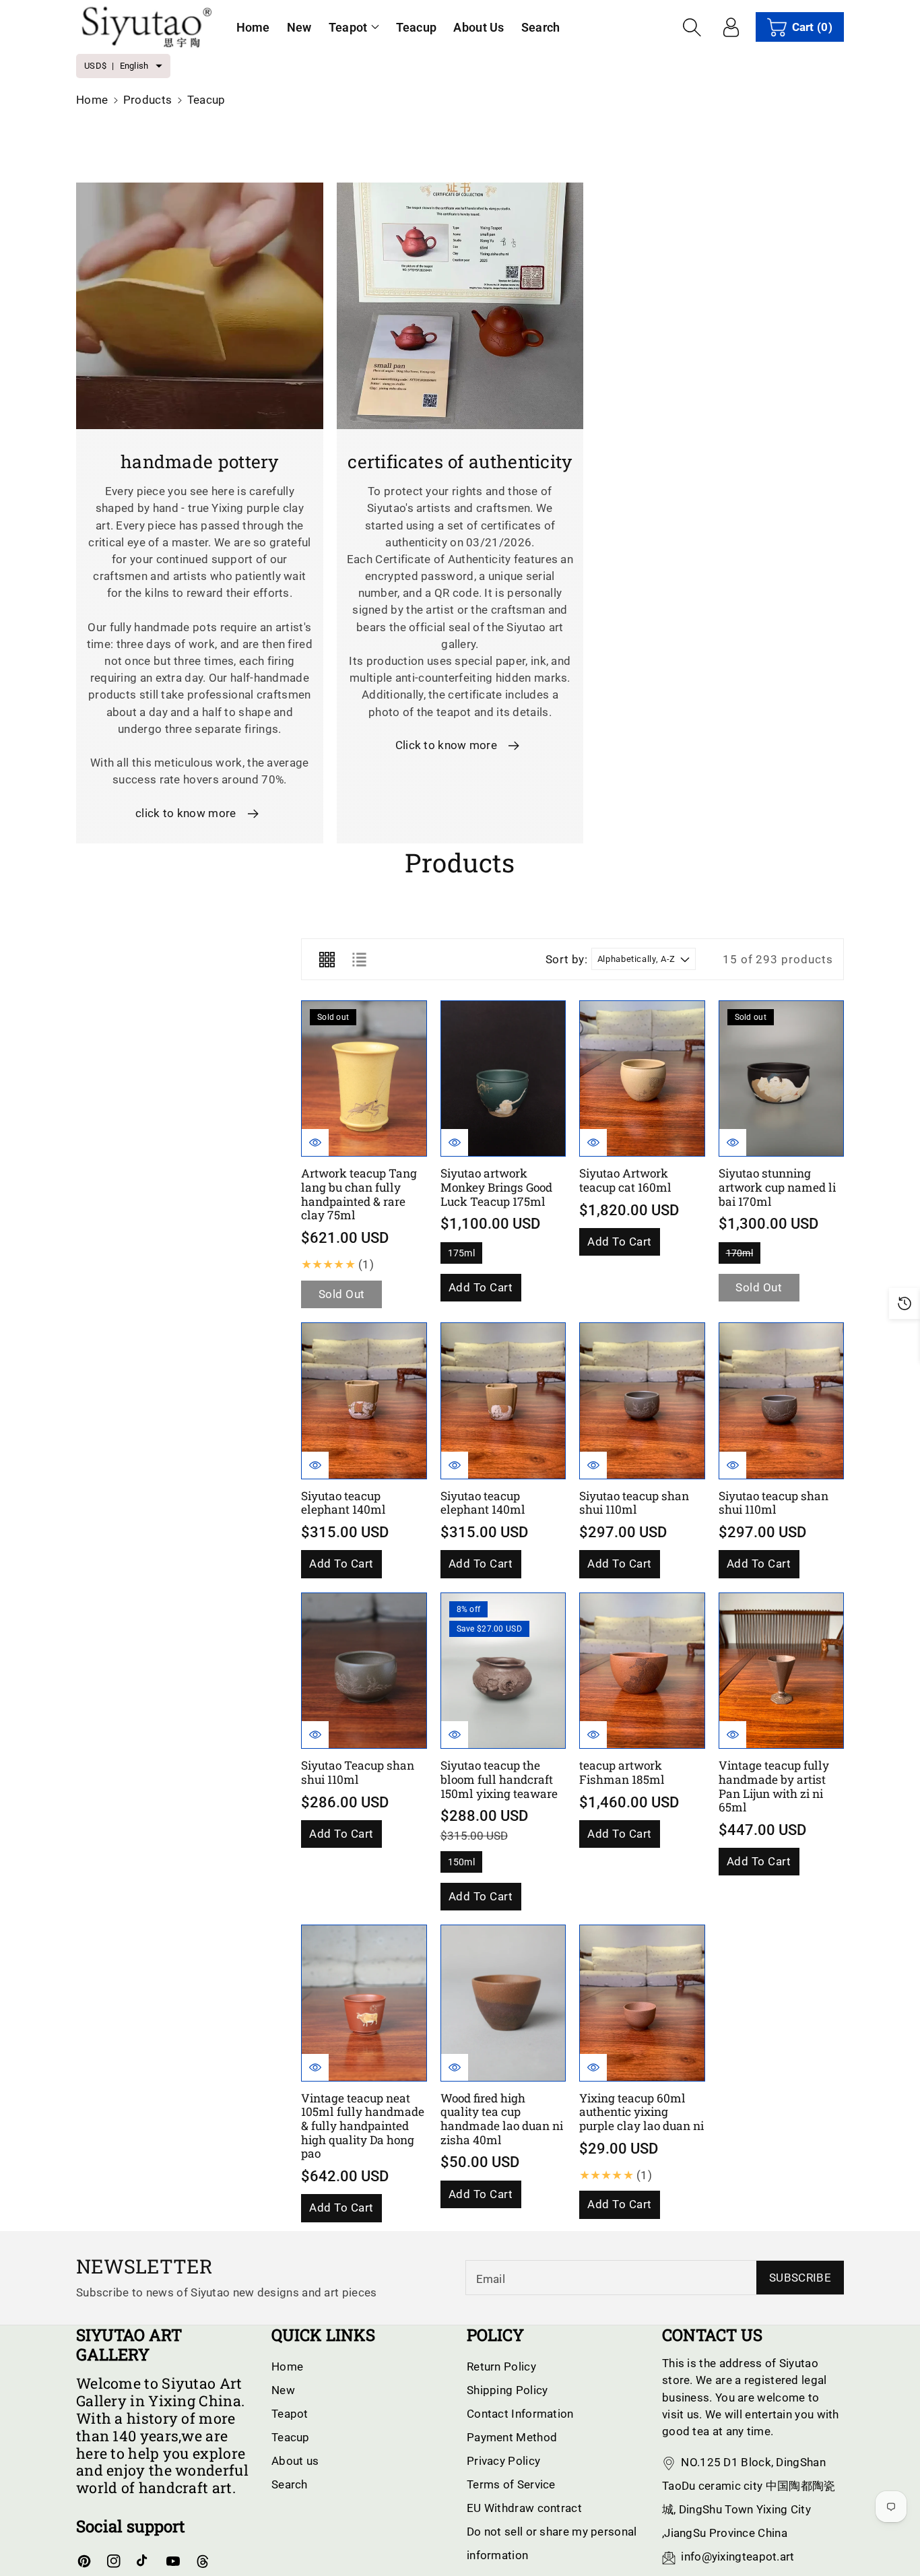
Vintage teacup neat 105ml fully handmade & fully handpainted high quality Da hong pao (363, 2126)
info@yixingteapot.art (737, 2556)
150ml (462, 1865)
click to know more (186, 813)
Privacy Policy (503, 2461)
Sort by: (567, 959)
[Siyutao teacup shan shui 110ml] (642, 1401)
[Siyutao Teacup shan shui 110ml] (364, 1671)
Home (92, 100)
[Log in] (731, 27)
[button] (354, 27)
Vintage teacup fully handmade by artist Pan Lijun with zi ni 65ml (774, 1786)
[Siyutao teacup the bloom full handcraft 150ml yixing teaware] (503, 1671)
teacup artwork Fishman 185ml (622, 1772)
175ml (462, 1256)
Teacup (291, 2437)
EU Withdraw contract (524, 2508)
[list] (359, 959)
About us (295, 2461)
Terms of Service (511, 2484)
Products (147, 100)
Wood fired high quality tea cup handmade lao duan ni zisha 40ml (502, 2119)
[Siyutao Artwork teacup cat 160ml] (642, 1079)
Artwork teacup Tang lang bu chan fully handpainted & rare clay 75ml (359, 1194)
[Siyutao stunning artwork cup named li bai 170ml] (782, 1079)
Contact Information (520, 2414)
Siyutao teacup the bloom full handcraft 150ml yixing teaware (499, 1779)
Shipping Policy (507, 2390)
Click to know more (446, 745)
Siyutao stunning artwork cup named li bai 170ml (777, 1187)
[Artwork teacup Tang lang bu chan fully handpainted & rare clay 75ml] (364, 1079)
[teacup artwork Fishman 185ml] (642, 1671)
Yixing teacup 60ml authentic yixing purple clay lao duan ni (642, 2112)
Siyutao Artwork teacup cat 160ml (625, 1180)
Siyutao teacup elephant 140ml (343, 1503)
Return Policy (501, 2366)
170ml (740, 1256)
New (283, 2390)
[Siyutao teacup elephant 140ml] (364, 1401)
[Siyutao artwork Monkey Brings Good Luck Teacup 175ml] (503, 1079)
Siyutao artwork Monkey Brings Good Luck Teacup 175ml (496, 1187)
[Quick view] (315, 1142)
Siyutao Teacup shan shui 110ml (358, 1772)
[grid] (327, 959)
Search (290, 2484)
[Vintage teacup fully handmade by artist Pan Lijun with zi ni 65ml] (782, 1671)
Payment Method (512, 2437)
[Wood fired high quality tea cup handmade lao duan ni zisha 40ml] (503, 2003)
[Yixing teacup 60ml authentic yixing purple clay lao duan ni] (642, 2003)
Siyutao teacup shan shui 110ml (634, 1503)
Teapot (348, 27)
